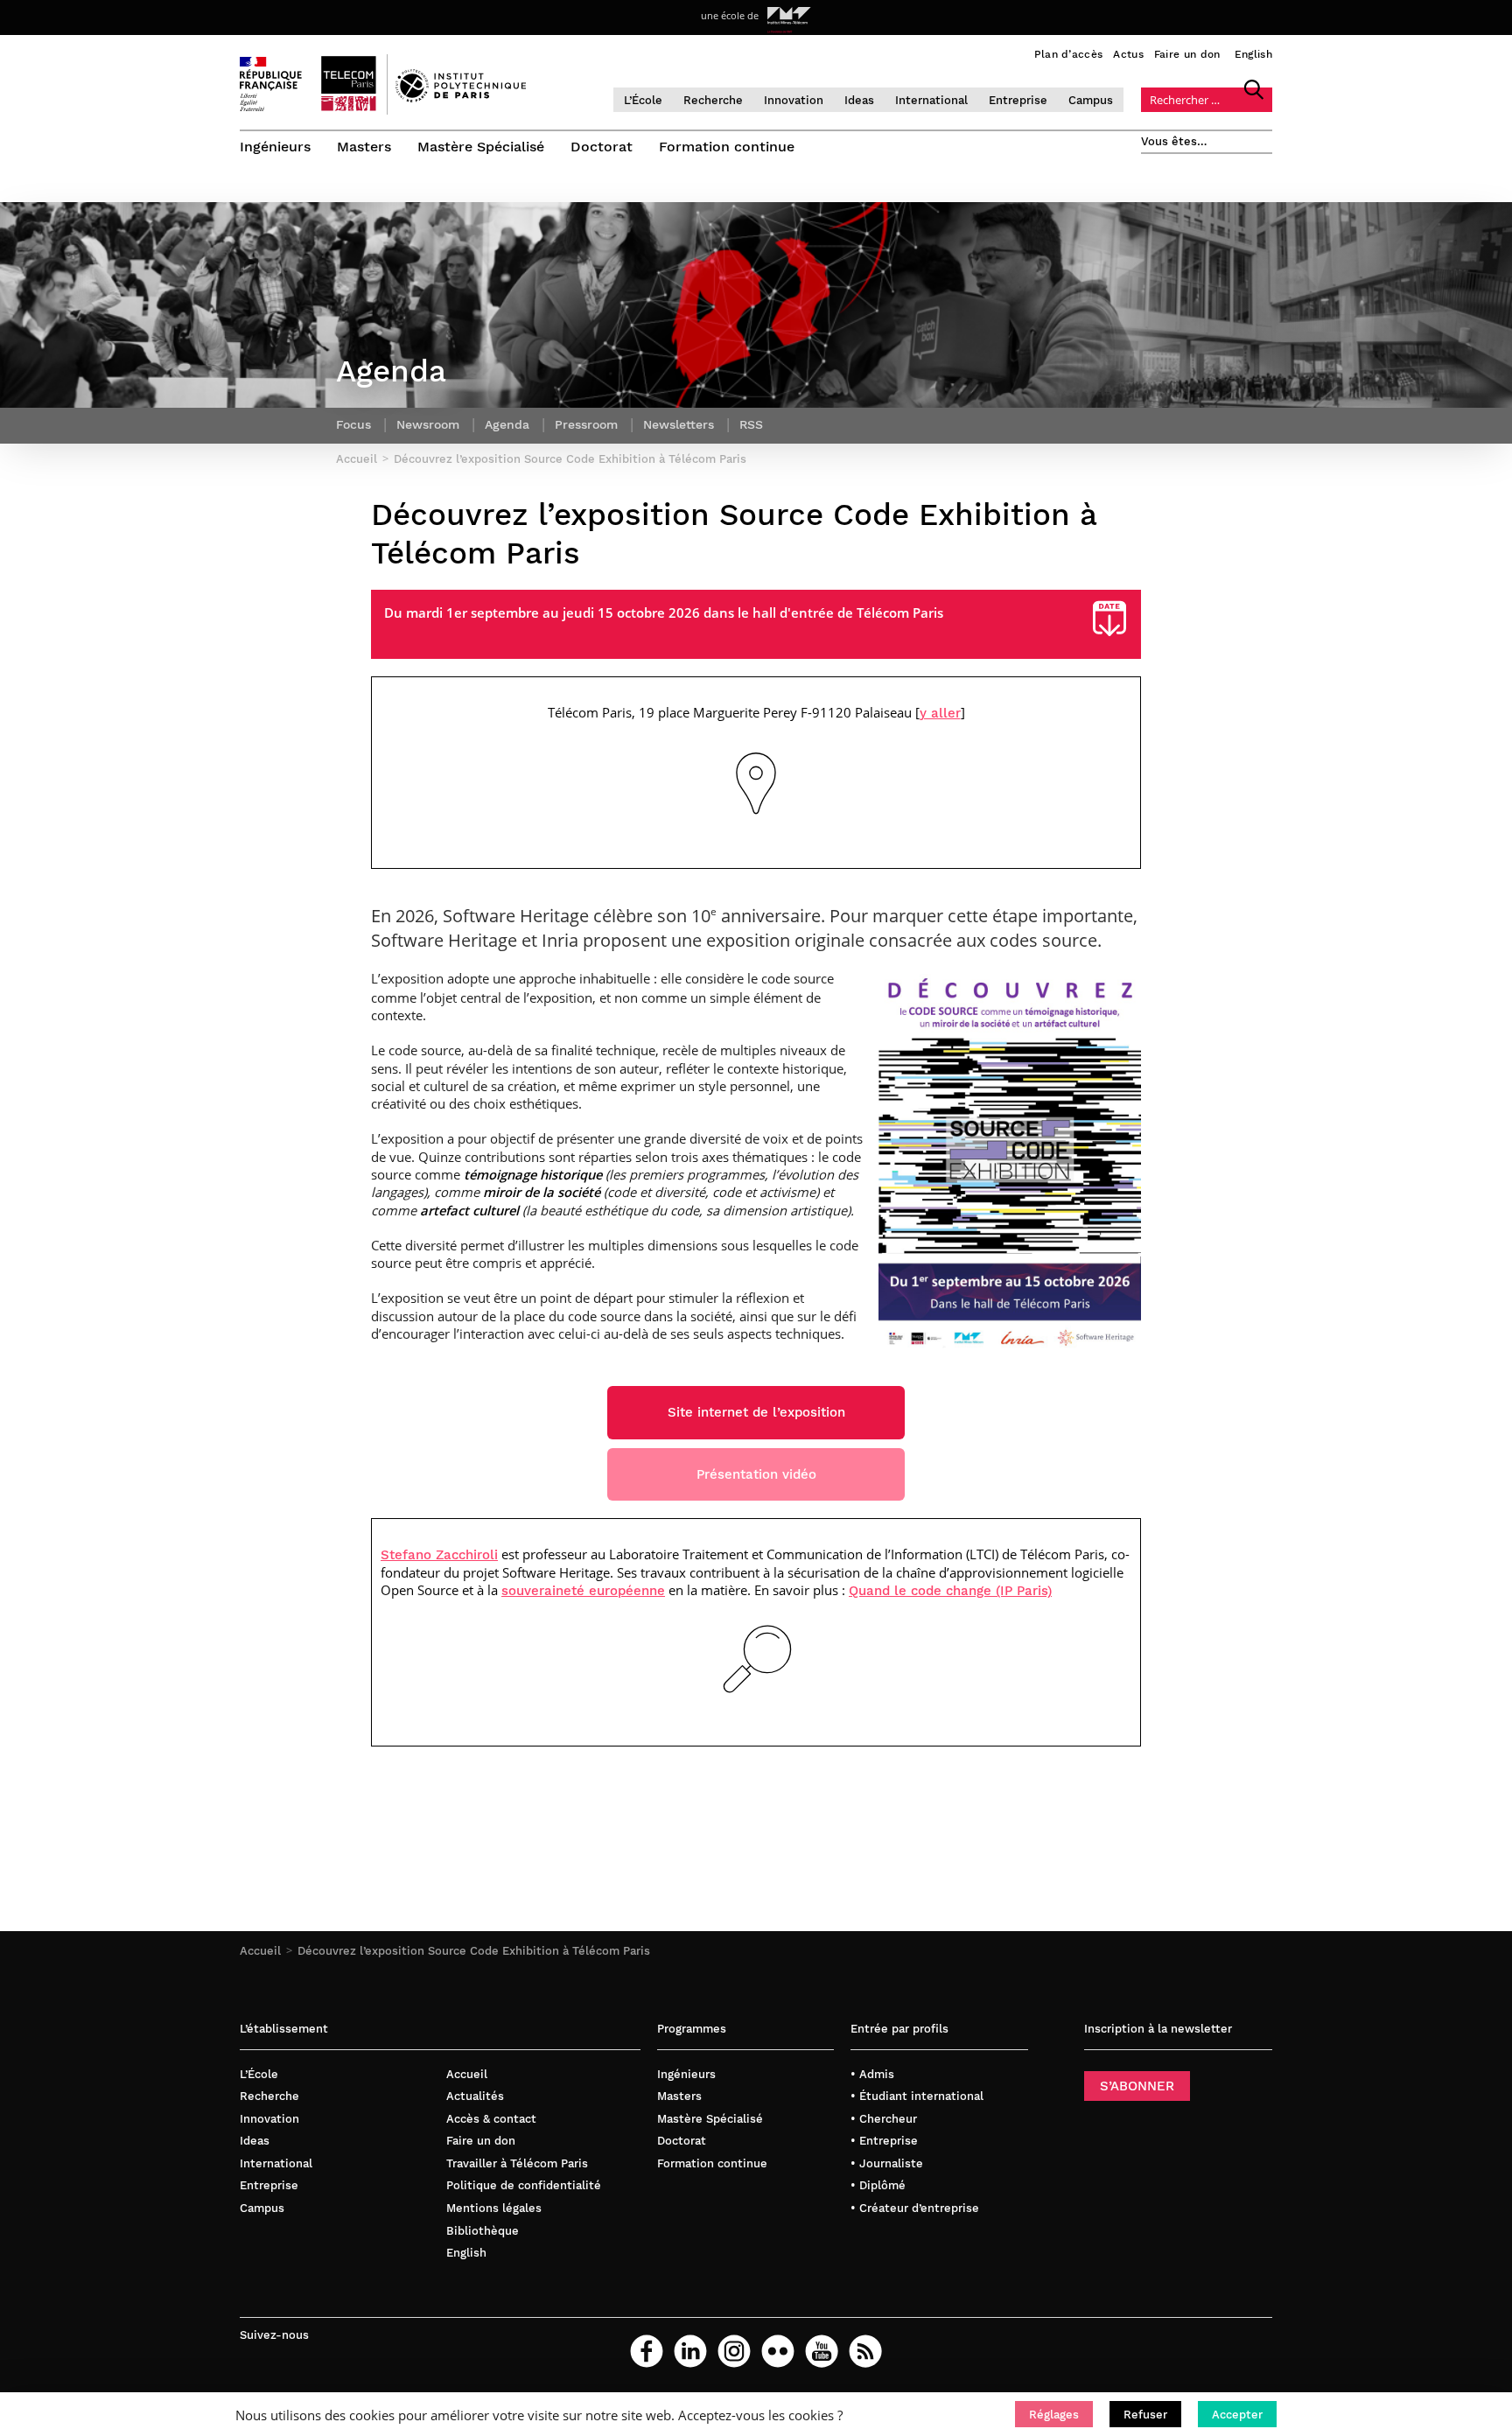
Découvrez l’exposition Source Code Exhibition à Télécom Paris (474, 1951)
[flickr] (778, 2351)
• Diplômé (878, 2185)
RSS (751, 424)
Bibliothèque (483, 2231)
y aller (940, 713)
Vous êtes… (1174, 141)
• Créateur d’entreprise (915, 2208)
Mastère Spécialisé (481, 147)
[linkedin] (690, 2351)
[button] (1054, 2414)
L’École (643, 100)
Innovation (794, 100)
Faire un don (1187, 54)
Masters (364, 147)
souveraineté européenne (583, 1591)
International (931, 100)
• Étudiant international (917, 2096)
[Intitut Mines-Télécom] (789, 16)
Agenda (507, 424)
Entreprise (1018, 100)
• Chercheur (884, 2119)
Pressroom (586, 424)
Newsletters (679, 424)
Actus (1128, 54)
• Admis (872, 2074)
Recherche (713, 100)
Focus (353, 424)
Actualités (475, 2096)
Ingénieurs (275, 147)
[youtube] (822, 2351)
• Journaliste (887, 2163)
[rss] (865, 2351)
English (1253, 54)
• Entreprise (884, 2141)
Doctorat (602, 147)
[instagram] (734, 2351)
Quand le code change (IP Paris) (950, 1591)
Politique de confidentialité (524, 2185)
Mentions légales (494, 2208)
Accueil (260, 1951)
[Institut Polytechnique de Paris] (461, 98)
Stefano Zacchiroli (439, 1555)
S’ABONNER (1137, 2086)
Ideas (859, 100)
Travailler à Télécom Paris (517, 2163)
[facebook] (647, 2351)
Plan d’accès (1069, 54)
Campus (1091, 100)
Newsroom (428, 424)
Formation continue (727, 147)
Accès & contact (491, 2119)
